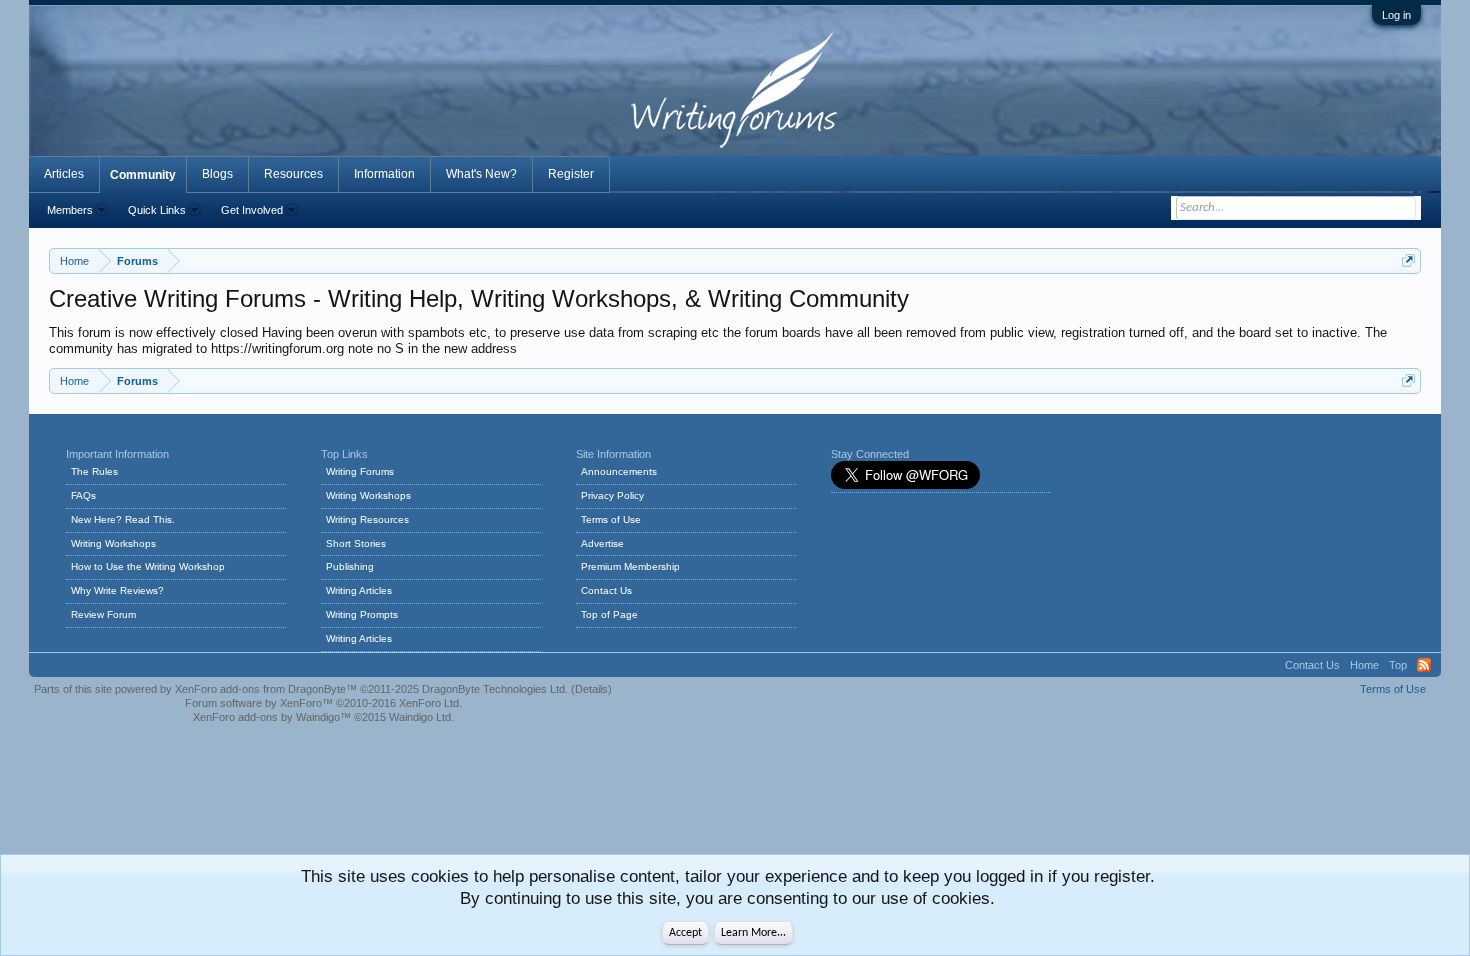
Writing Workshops (113, 543)
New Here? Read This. (123, 519)
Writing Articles (359, 590)
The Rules (94, 471)
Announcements (619, 471)
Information (384, 174)
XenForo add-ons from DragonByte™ (266, 689)
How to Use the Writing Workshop (148, 566)
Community (143, 175)
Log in (1396, 15)
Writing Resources (367, 519)
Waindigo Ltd (420, 717)
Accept (685, 933)
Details (591, 689)
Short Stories (356, 543)
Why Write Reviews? (117, 590)
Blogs (217, 174)
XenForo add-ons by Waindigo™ (272, 717)
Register (571, 174)
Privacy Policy (612, 495)
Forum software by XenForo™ (323, 703)
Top (1398, 665)
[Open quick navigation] (1408, 260)
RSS (1424, 665)
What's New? (481, 174)
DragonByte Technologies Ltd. (495, 689)
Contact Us (606, 590)
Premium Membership (630, 566)
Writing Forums (360, 471)
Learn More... (753, 933)
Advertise (602, 543)
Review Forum (103, 614)
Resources (293, 174)
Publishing (350, 566)
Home (1364, 665)
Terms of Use (611, 519)
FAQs (83, 495)
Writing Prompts (362, 614)
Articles (64, 174)
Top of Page (609, 614)
